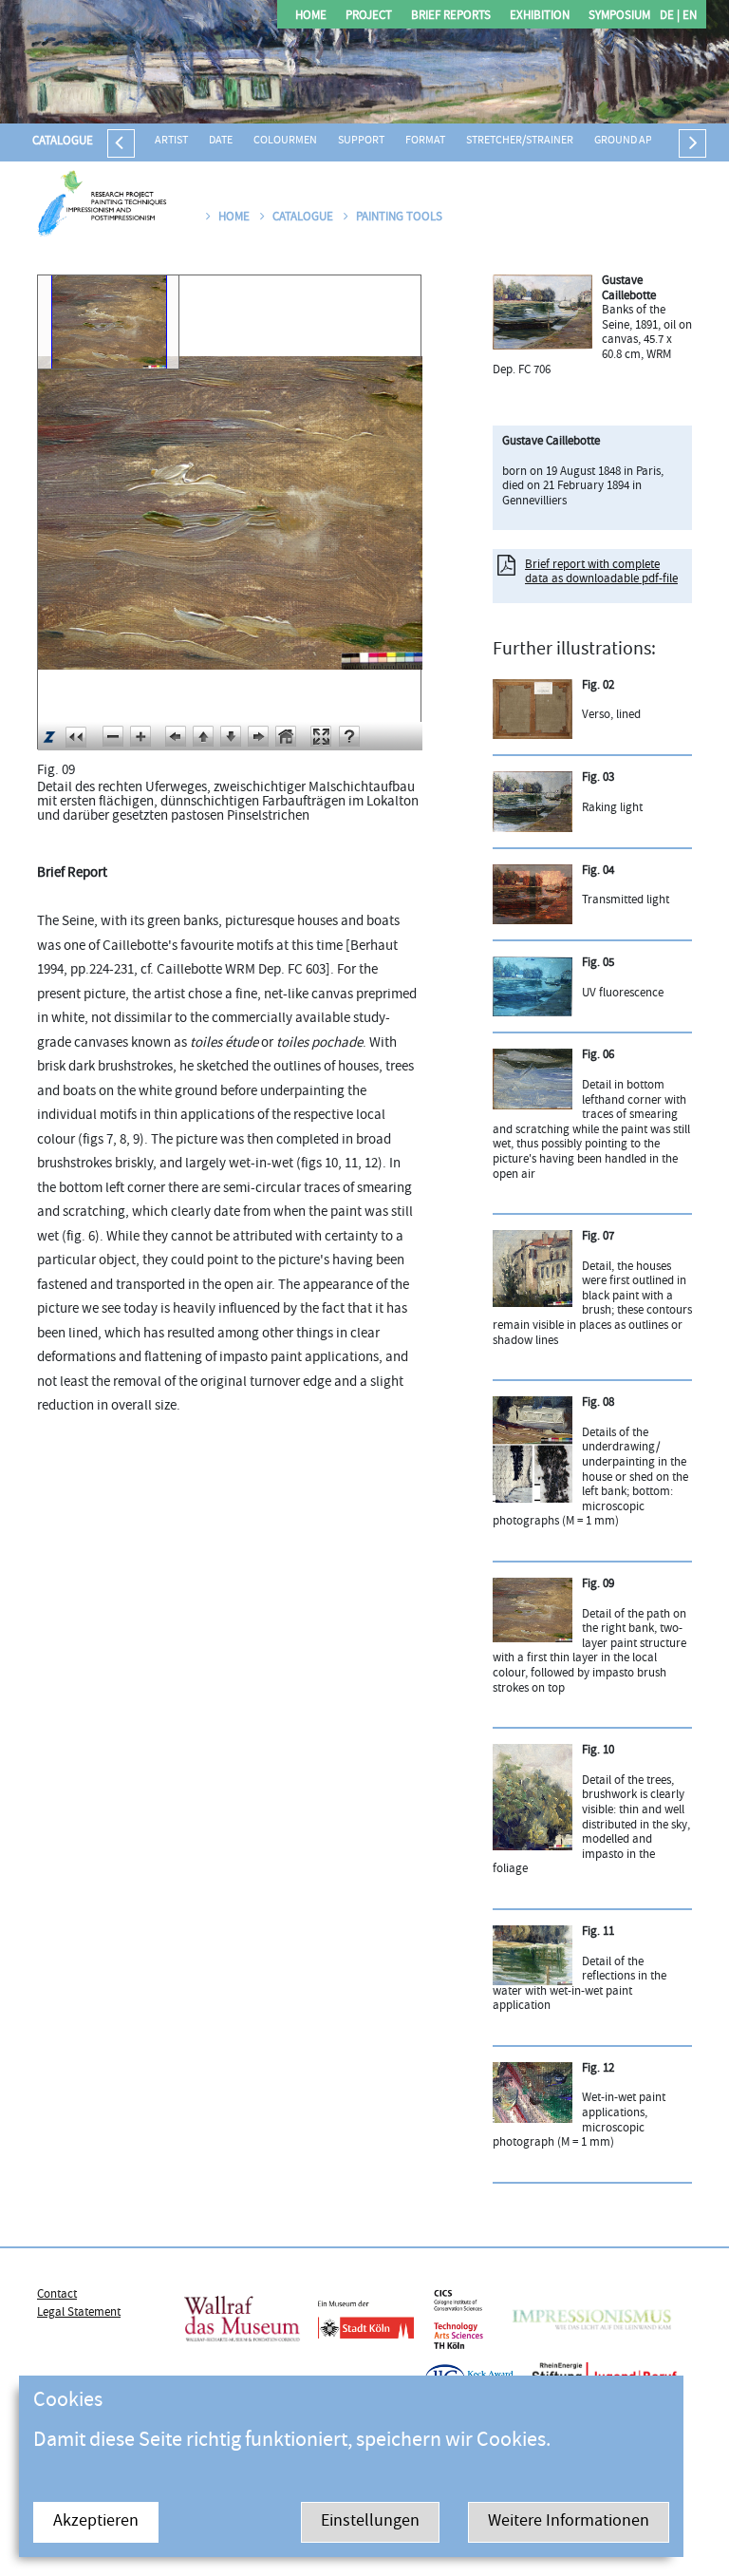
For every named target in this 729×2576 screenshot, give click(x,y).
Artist (171, 141)
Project (369, 17)
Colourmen (285, 141)
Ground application (649, 141)
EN (688, 17)
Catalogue (63, 142)
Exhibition (540, 17)
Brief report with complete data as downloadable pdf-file (601, 573)
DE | (670, 17)
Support (361, 141)
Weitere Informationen (569, 2522)
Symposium (619, 17)
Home (311, 17)
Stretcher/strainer (520, 141)
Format (425, 141)
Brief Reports (451, 17)
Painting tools (399, 218)
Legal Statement (79, 2313)
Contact (57, 2295)
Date (221, 141)
